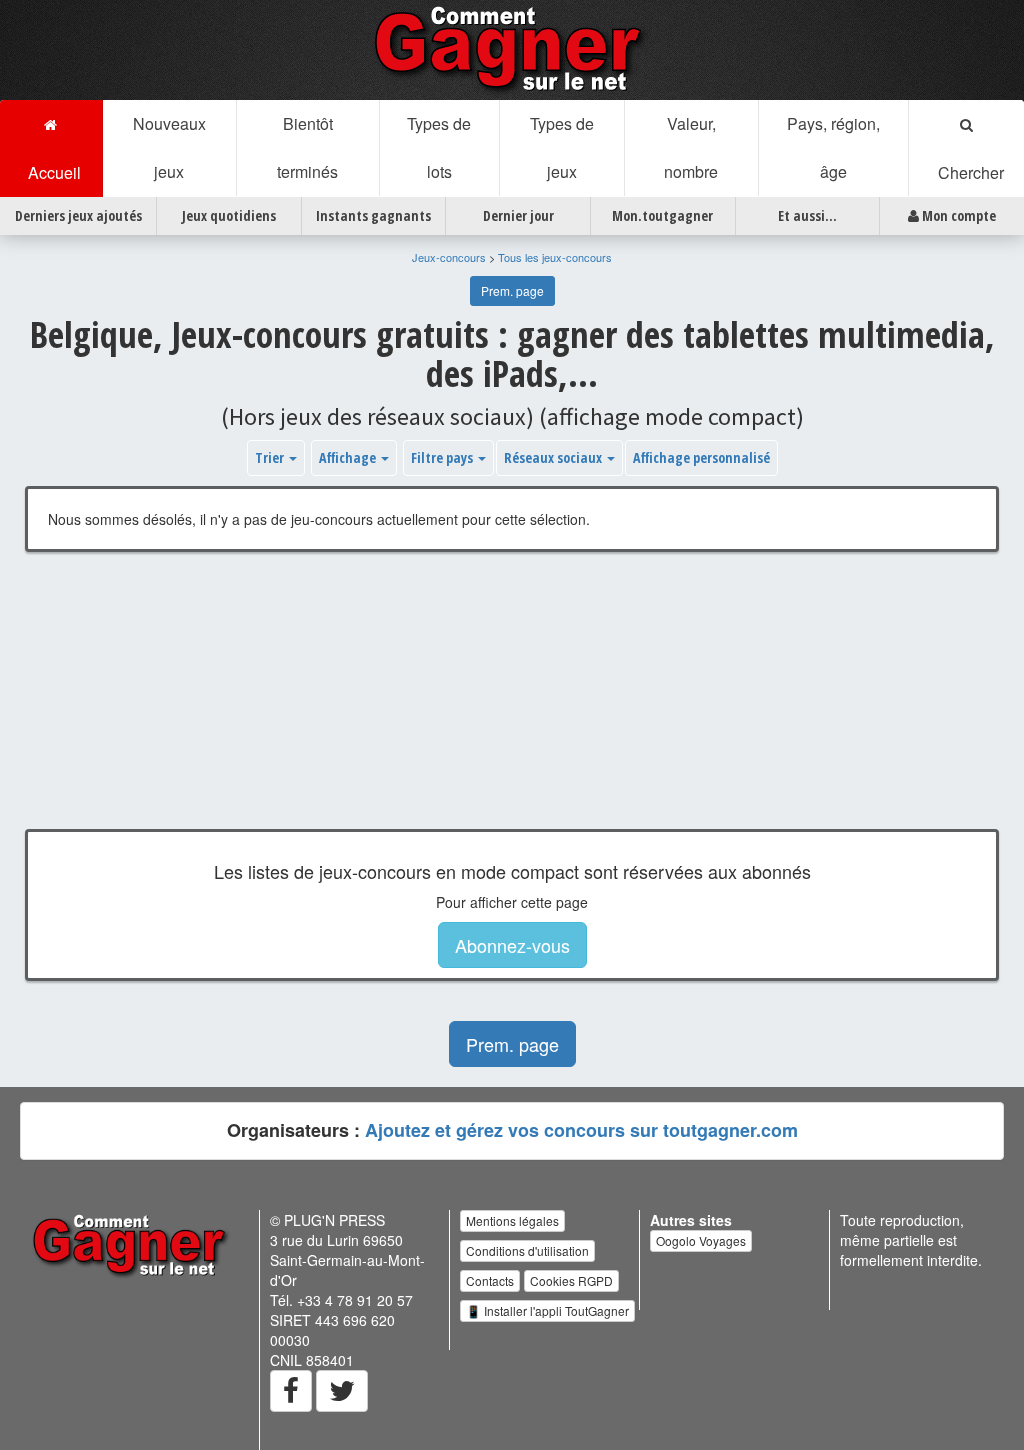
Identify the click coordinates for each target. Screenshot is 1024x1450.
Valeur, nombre (691, 147)
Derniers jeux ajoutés (78, 215)
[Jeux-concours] (512, 48)
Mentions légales (512, 1220)
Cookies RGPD (571, 1280)
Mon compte (957, 215)
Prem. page (512, 290)
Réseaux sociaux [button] (554, 457)
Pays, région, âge (833, 147)
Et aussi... (807, 215)
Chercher (967, 172)
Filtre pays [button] (443, 457)
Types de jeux (562, 147)
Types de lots (439, 147)
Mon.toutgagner (662, 215)
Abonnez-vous (512, 945)
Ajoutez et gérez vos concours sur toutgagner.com (581, 1130)
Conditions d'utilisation (527, 1250)
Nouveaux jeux (169, 147)
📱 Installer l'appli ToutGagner (547, 1310)
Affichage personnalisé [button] (701, 457)
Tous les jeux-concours (555, 257)
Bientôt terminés (307, 147)
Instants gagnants (373, 215)
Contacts (490, 1280)
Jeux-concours (449, 257)
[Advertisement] (511, 705)
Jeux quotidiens (229, 215)
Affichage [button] (349, 457)
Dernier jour (518, 215)
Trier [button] (271, 457)
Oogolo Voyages (701, 1240)
